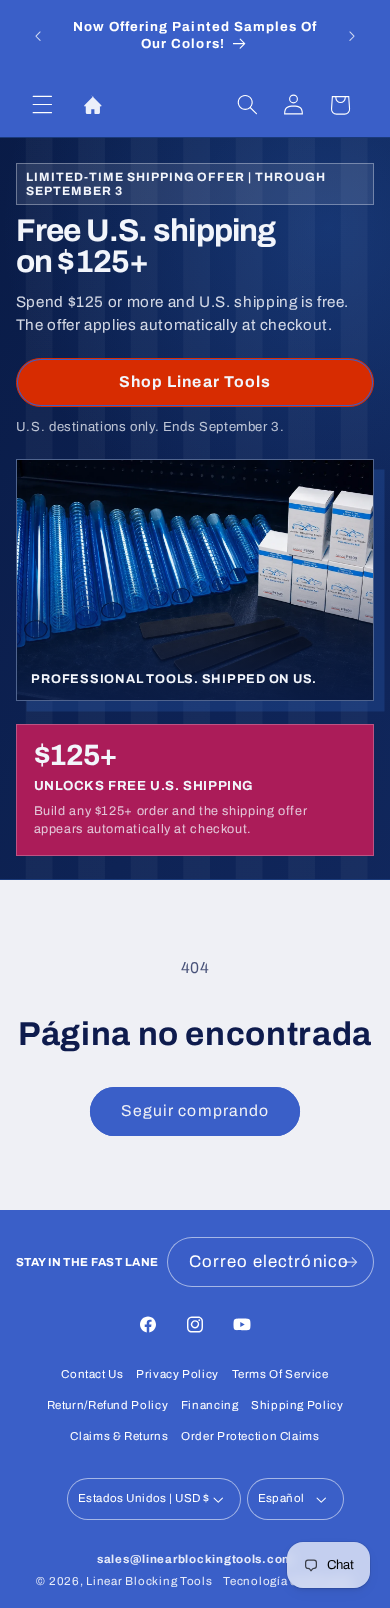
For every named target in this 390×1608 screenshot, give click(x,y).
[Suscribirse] (350, 1261)
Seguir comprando (195, 1110)
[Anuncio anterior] (38, 36)
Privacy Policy (177, 1374)
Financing (210, 1405)
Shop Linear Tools (195, 381)
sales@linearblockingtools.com (195, 1559)
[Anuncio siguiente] (352, 36)
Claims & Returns (119, 1436)
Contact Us (92, 1374)
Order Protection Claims (250, 1436)
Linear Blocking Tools (149, 1581)
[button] (42, 105)
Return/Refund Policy (108, 1405)
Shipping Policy (297, 1405)
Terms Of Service (280, 1374)
